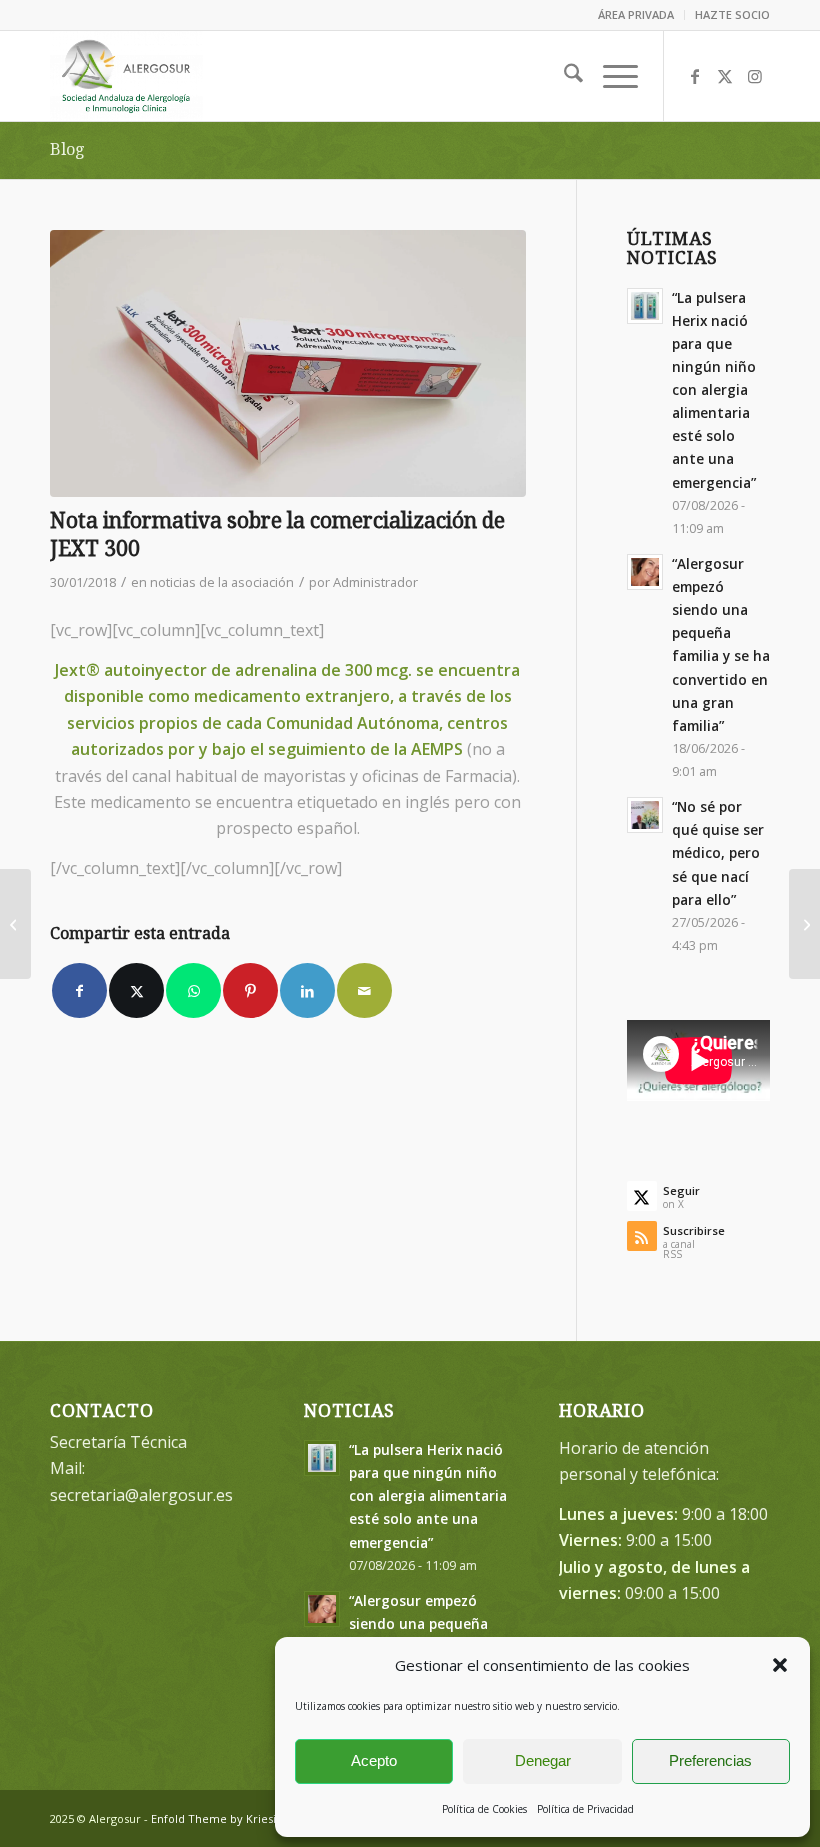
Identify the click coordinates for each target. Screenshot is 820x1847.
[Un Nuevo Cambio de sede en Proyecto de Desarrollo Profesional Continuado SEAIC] (15, 924)
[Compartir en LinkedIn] (307, 990)
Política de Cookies (484, 1809)
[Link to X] (725, 76)
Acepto (374, 1760)
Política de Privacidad (585, 1809)
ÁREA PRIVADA (636, 14)
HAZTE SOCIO (732, 14)
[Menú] (610, 76)
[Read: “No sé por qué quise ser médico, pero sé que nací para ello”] (645, 815)
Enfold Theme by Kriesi (213, 1818)
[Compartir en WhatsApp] (193, 990)
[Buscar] (563, 76)
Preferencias (710, 1760)
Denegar (543, 1760)
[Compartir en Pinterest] (250, 990)
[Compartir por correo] (364, 990)
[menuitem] (636, 15)
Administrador (375, 582)
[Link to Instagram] (755, 76)
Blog (67, 149)
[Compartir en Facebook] (79, 990)
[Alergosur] (126, 76)
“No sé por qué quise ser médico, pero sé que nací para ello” (718, 853)
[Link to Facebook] (695, 76)
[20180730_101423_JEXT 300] (288, 364)
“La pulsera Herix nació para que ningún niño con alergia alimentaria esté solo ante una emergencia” (714, 390)
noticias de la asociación (222, 582)
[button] (780, 1665)
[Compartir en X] (136, 990)
